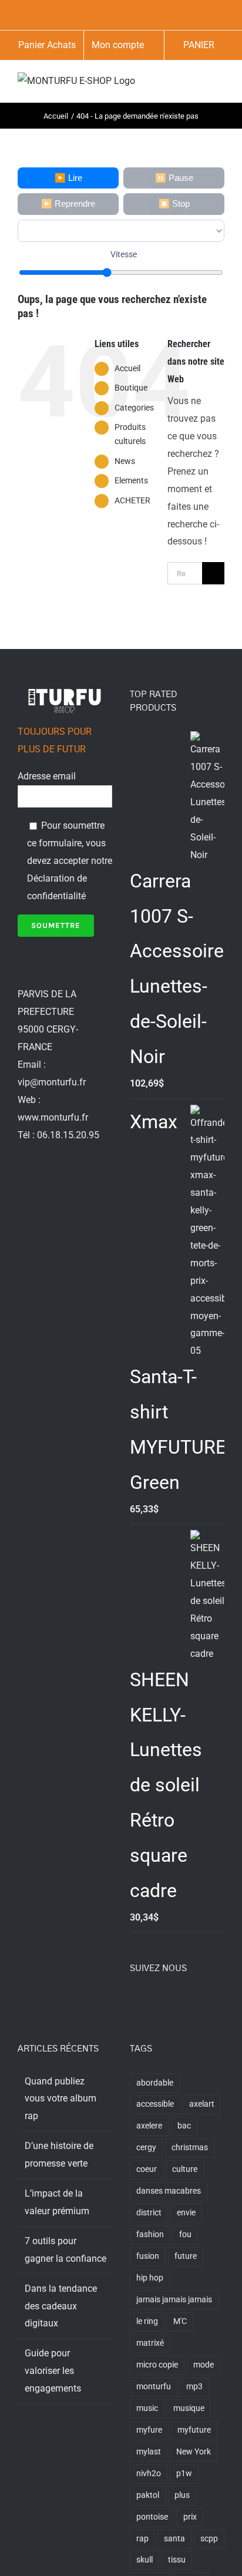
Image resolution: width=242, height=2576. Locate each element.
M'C (180, 2321)
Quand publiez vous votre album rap (60, 2099)
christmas (190, 2148)
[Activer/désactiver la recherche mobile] (199, 84)
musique (189, 2408)
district (149, 2213)
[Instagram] (165, 2000)
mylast (149, 2452)
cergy (146, 2148)
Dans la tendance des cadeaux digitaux (61, 2306)
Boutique (131, 388)
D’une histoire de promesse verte (59, 2155)
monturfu (154, 2387)
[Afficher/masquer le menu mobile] (220, 84)
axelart (202, 2104)
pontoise (152, 2517)
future (186, 2256)
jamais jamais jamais (174, 2300)
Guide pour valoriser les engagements (53, 2371)
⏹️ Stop (174, 204)
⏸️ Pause (174, 178)
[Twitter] (149, 2000)
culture (185, 2169)
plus (182, 2495)
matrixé (150, 2343)
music (147, 2408)
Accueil (127, 368)
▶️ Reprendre (68, 204)
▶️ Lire (68, 178)
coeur (147, 2169)
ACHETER (132, 500)
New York (194, 2452)
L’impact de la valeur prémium (57, 2202)
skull (144, 2560)
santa (174, 2539)
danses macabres (169, 2191)
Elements (131, 480)
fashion (150, 2234)
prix (190, 2517)
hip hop (150, 2278)
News (125, 461)
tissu (177, 2560)
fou (185, 2234)
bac (184, 2126)
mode (204, 2365)
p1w (184, 2474)
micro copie (157, 2365)
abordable (155, 2083)
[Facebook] (133, 2000)
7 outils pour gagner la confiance (65, 2250)
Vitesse (124, 254)
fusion (148, 2256)
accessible (155, 2104)
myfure (149, 2430)
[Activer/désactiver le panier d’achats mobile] (177, 84)
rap (142, 2539)
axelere (149, 2126)
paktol (148, 2495)
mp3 (194, 2387)
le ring (147, 2321)
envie (186, 2213)
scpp (209, 2539)
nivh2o (149, 2474)
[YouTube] (181, 2000)
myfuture (194, 2430)
